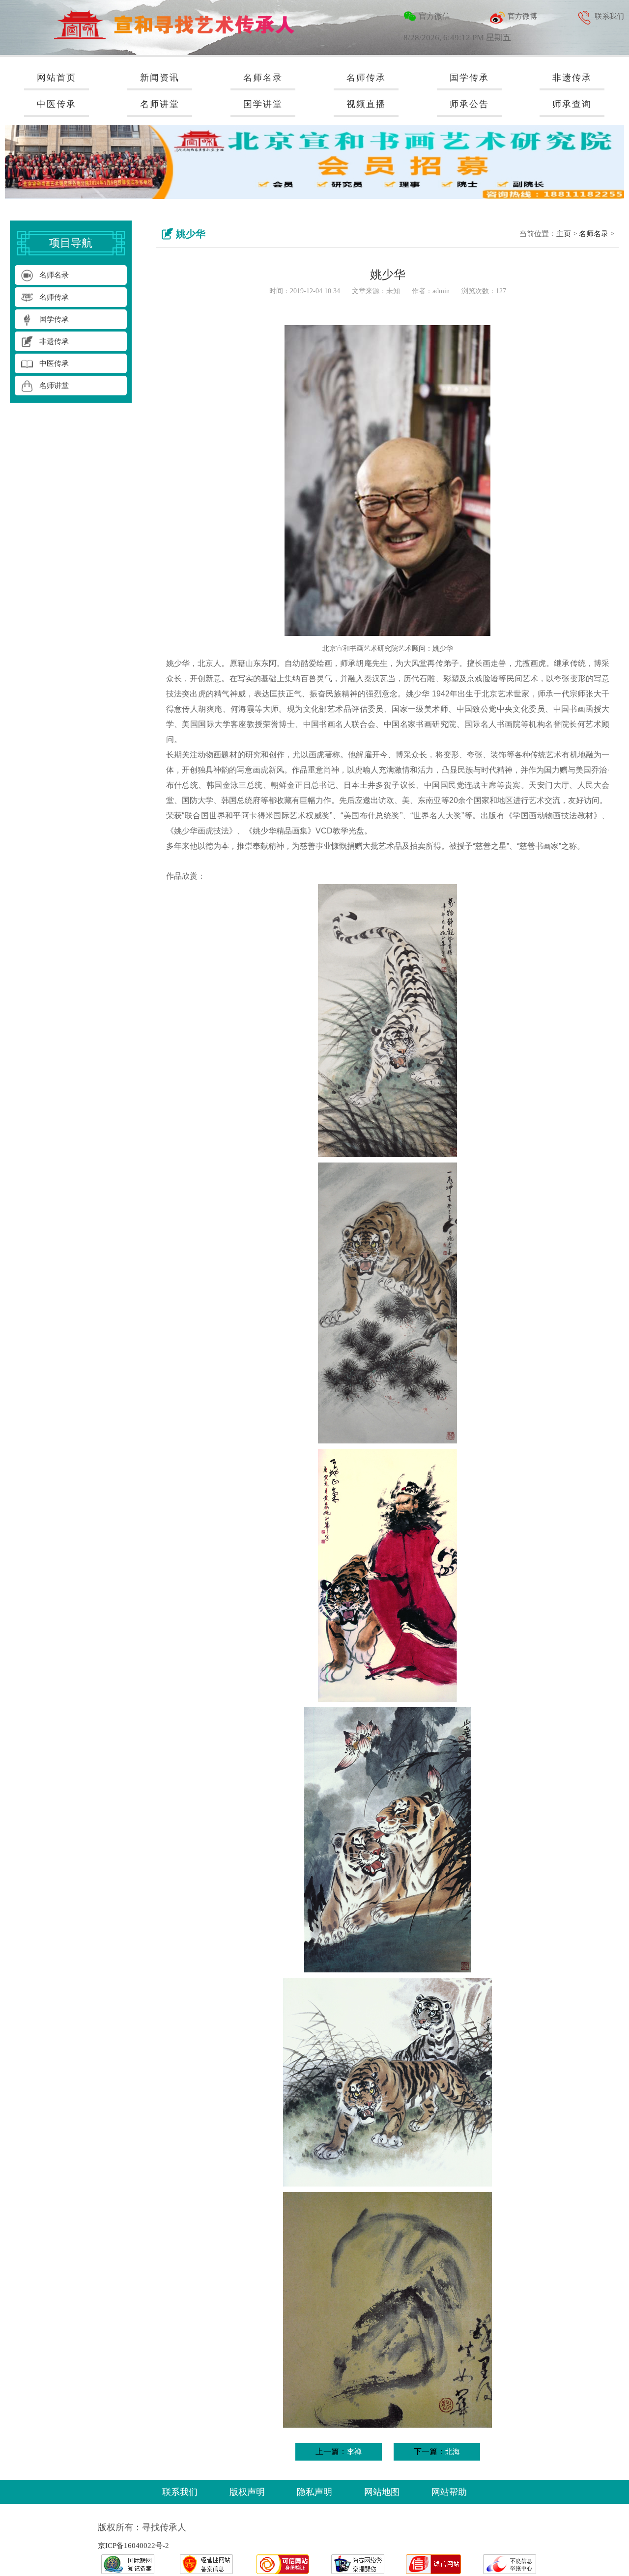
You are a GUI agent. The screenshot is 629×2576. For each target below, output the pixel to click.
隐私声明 (314, 2492)
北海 (453, 2452)
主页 (564, 234)
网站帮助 (449, 2492)
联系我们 (180, 2492)
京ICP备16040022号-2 (133, 2546)
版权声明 (247, 2492)
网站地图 (382, 2492)
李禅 (354, 2452)
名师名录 (594, 234)
